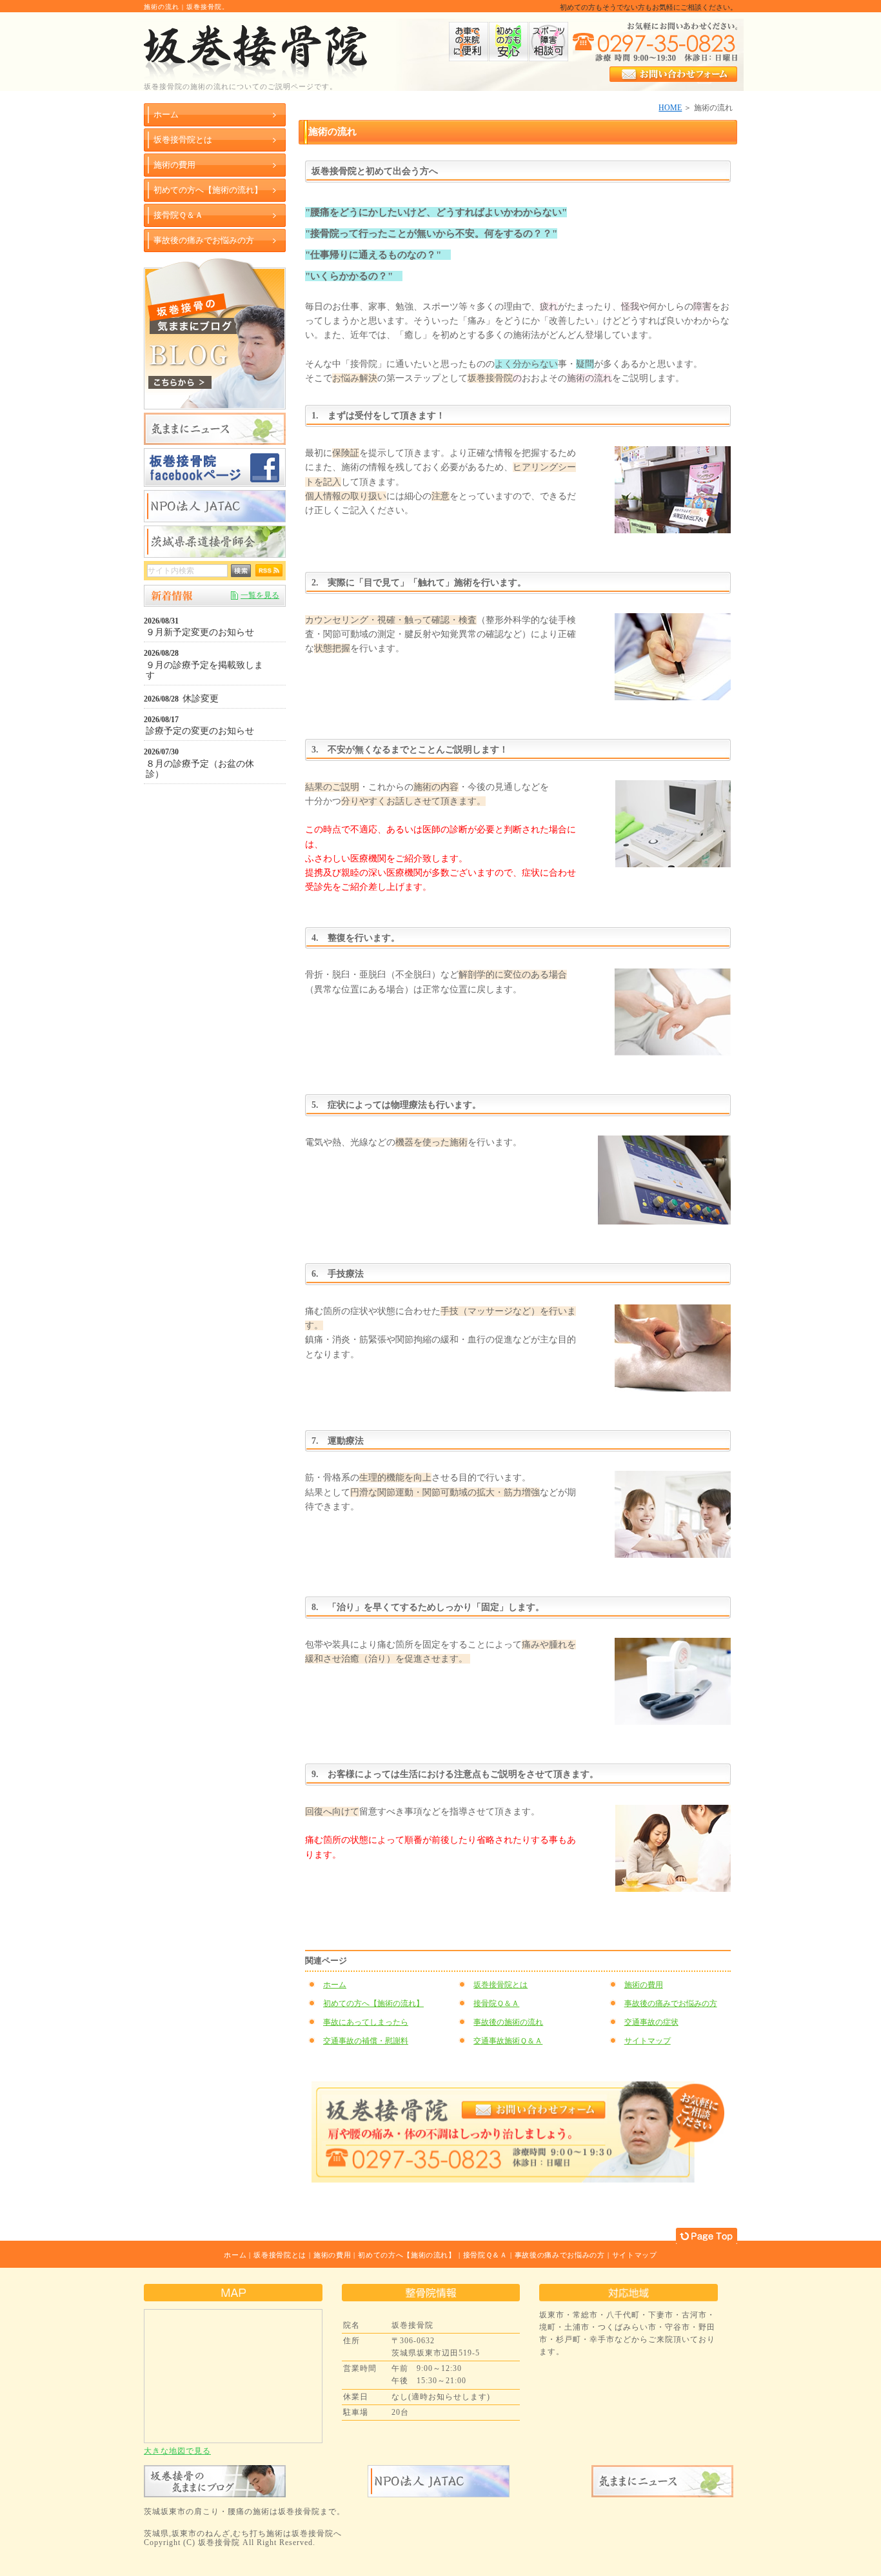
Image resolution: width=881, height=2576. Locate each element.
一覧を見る (260, 595)
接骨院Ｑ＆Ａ (496, 2003)
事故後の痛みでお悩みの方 (671, 2003)
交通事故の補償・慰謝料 (366, 2041)
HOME (670, 108)
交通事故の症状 (651, 2022)
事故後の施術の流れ (508, 2022)
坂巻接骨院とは (500, 1985)
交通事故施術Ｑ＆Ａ (508, 2041)
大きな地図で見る (177, 2451)
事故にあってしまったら (366, 2022)
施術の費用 (644, 1985)
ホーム (335, 1985)
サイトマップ (648, 2041)
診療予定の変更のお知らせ (200, 731)
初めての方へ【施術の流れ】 (373, 2003)
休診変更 (201, 699)
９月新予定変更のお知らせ (200, 632)
